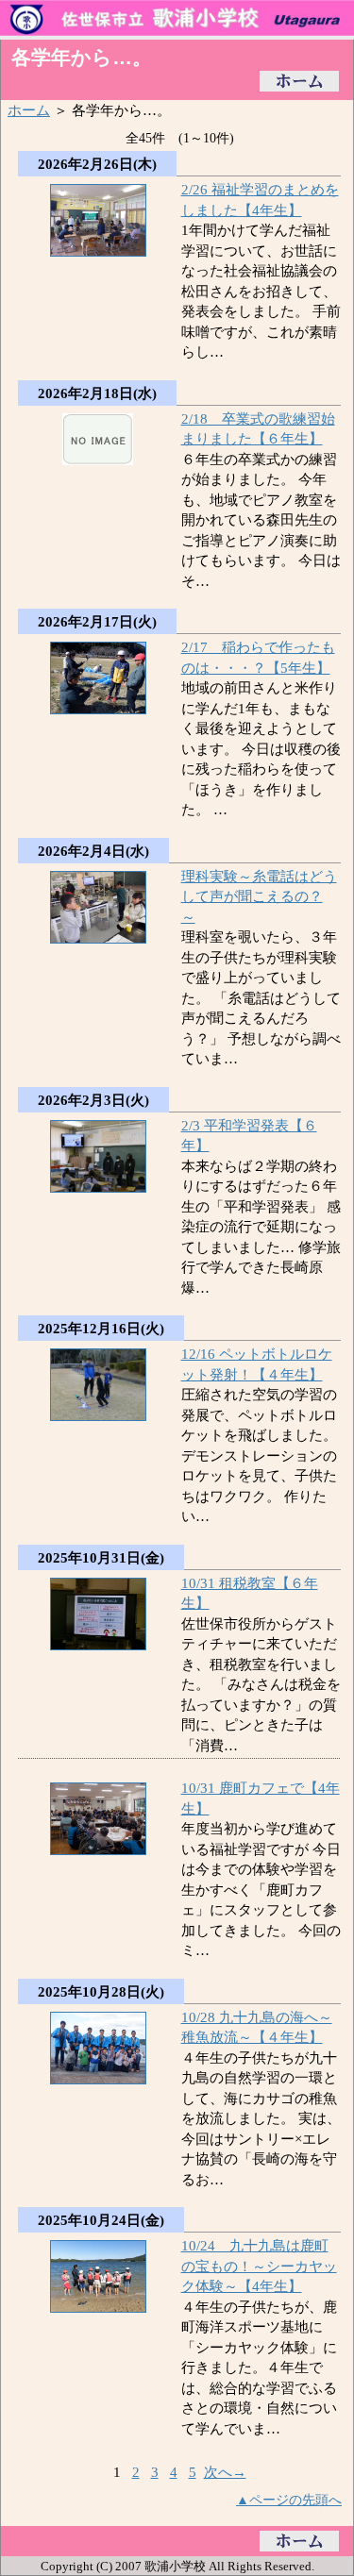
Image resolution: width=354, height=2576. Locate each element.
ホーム (29, 110)
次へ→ (225, 2472)
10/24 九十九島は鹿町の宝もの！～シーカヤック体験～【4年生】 (259, 2266)
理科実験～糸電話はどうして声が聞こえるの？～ (259, 896)
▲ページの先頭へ (289, 2500)
